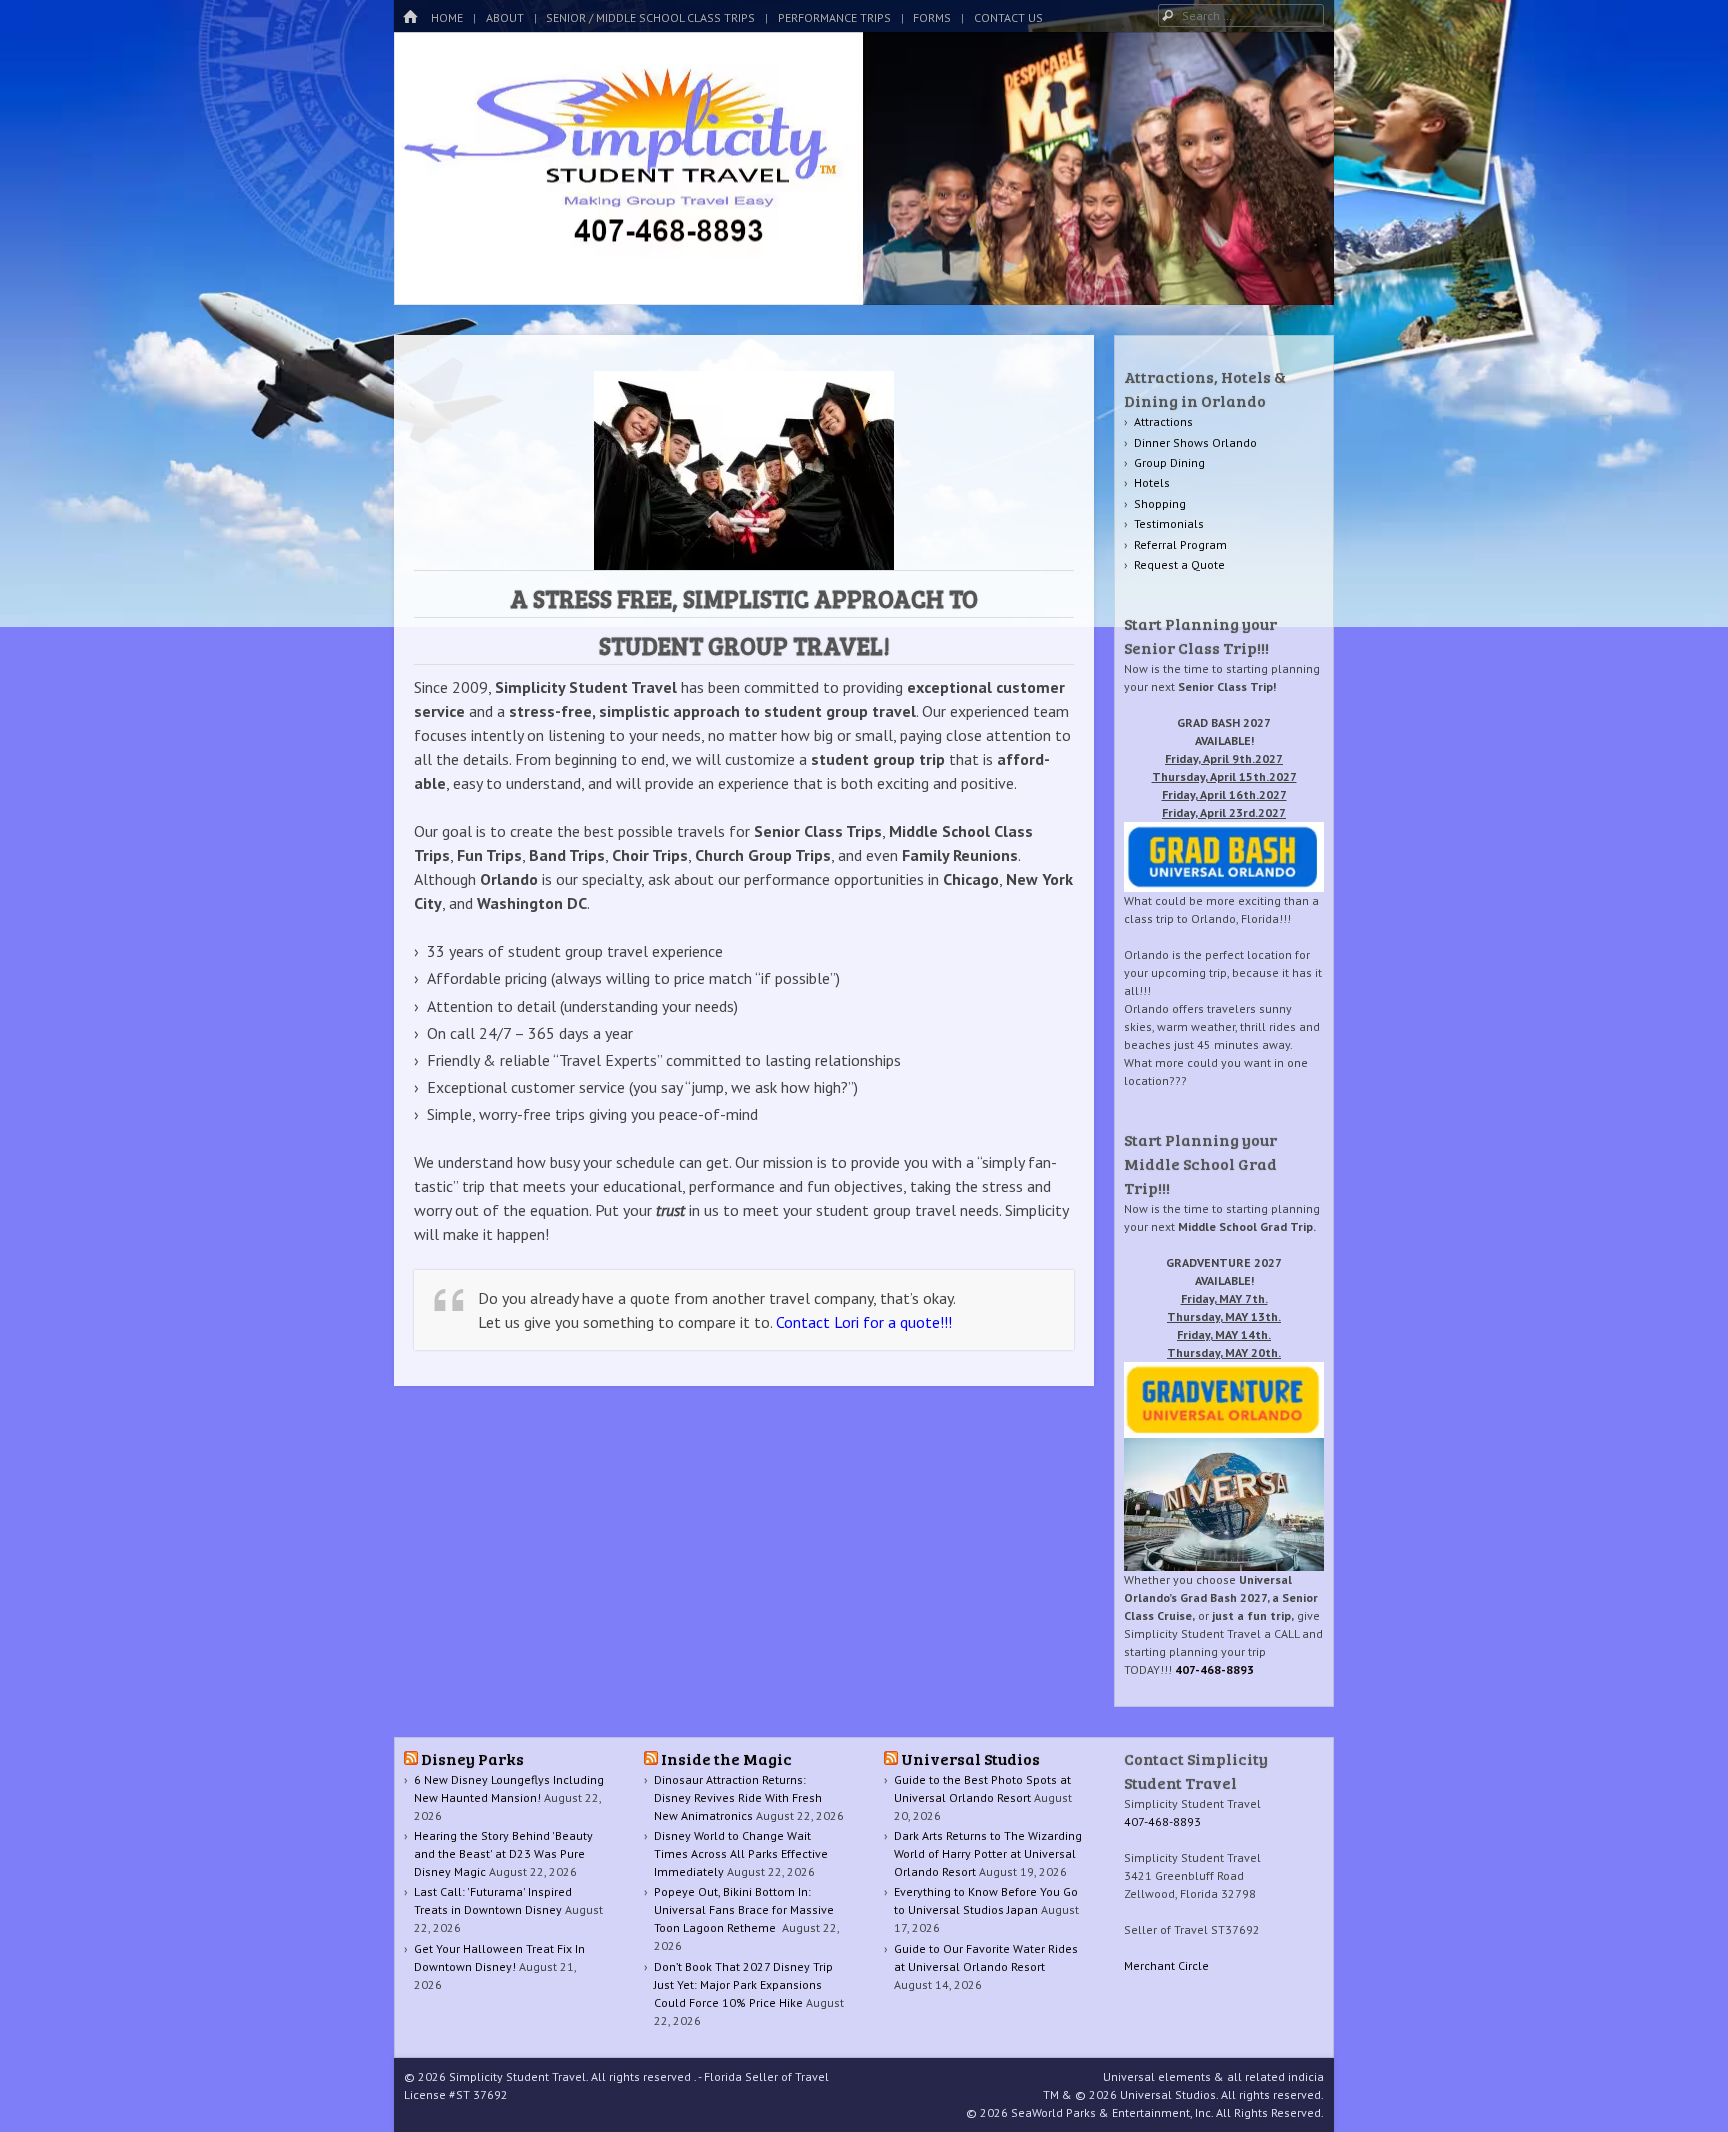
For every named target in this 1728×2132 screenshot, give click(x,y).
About (505, 17)
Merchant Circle (1166, 1965)
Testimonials (1169, 523)
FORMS (932, 17)
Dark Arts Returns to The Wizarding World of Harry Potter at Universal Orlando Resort (988, 1853)
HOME (447, 17)
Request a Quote (1179, 564)
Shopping (1160, 503)
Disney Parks (472, 1758)
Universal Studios (970, 1758)
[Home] (410, 17)
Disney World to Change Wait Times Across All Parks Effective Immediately (741, 1853)
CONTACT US (1008, 17)
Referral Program (1180, 544)
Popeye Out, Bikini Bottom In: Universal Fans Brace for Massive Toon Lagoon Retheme (744, 1909)
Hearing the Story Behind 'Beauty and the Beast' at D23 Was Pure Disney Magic (503, 1853)
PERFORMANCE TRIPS (834, 17)
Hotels (1152, 482)
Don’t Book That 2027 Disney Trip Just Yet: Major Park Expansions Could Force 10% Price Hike (743, 1984)
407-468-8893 (1214, 1669)
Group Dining (1169, 462)
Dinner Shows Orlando (1195, 442)
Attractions (1163, 421)
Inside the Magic (726, 1758)
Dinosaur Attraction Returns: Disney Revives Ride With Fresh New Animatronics (738, 1797)
